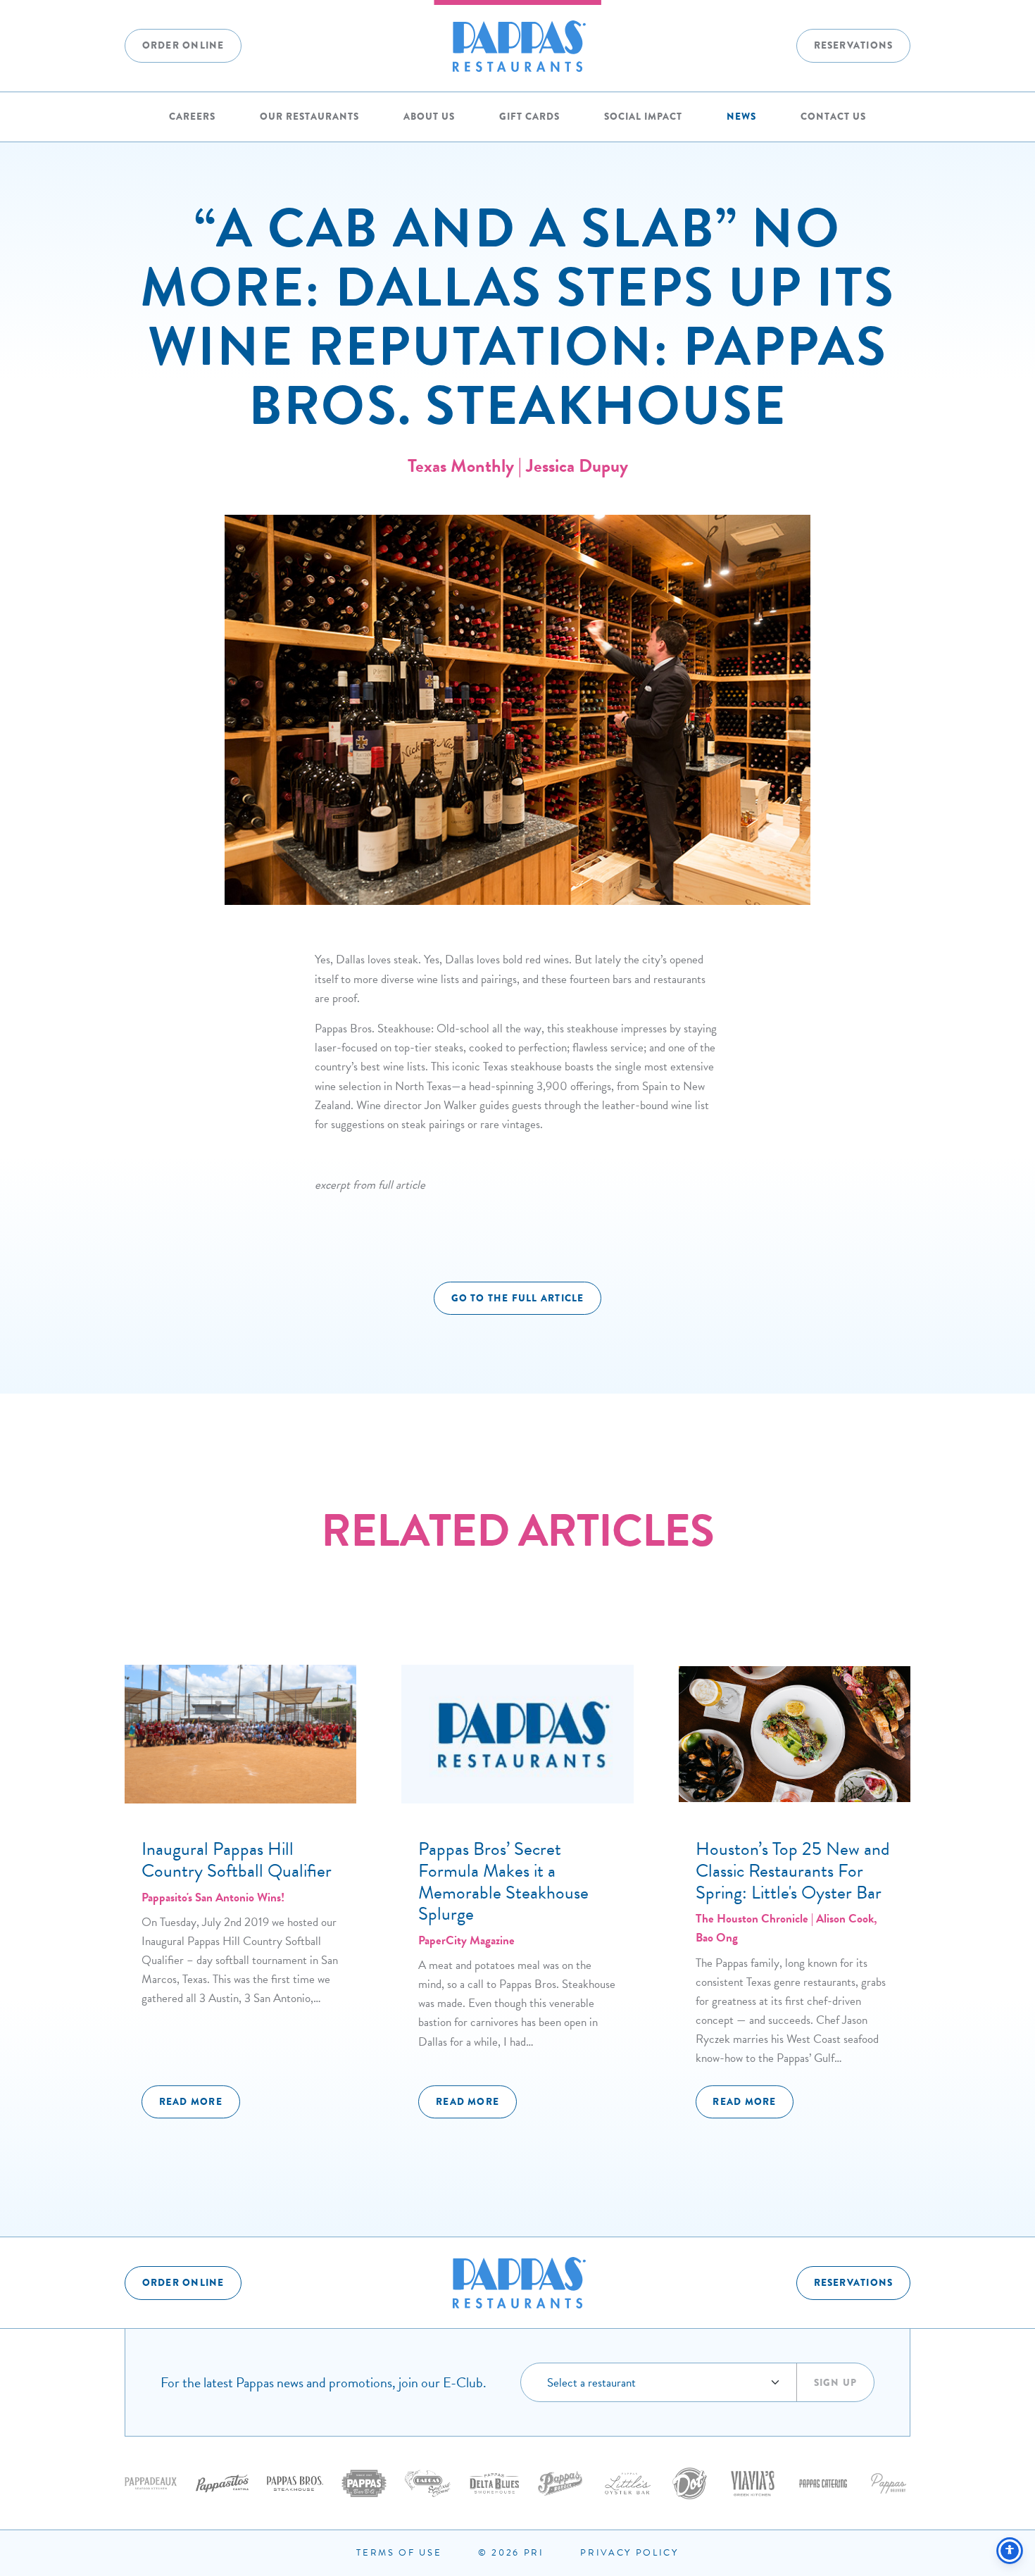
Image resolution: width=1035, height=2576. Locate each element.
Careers (192, 117)
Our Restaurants (309, 117)
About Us (429, 117)
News (741, 117)
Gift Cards (529, 117)
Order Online (183, 45)
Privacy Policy (629, 2553)
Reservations (854, 45)
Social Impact (643, 117)
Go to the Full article (518, 1298)
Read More (191, 2102)
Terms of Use (399, 2553)
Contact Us (833, 117)
